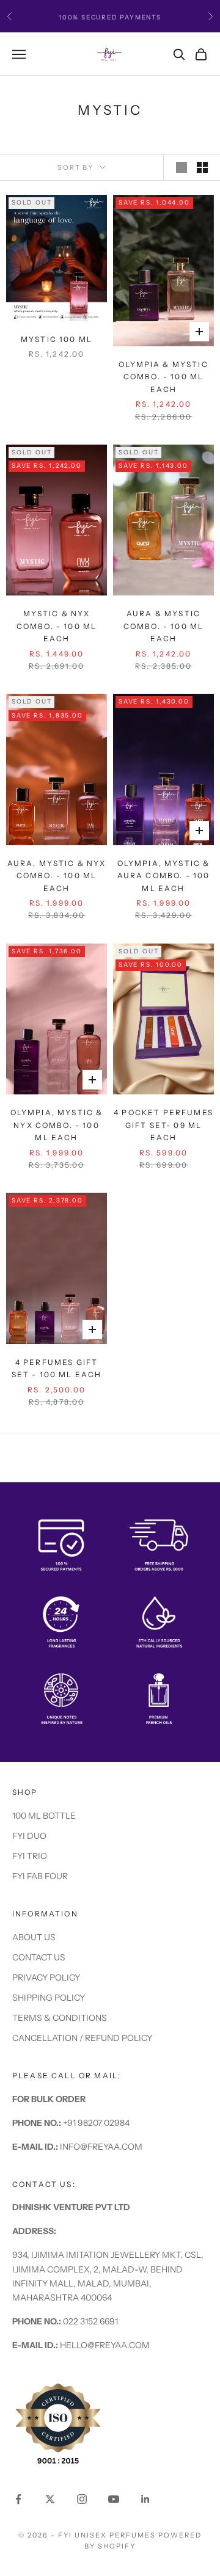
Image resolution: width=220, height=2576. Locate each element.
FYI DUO (29, 1836)
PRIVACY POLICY (46, 1977)
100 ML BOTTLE (44, 1816)
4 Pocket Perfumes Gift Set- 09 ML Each (163, 1125)
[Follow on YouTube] (114, 2499)
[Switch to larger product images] (182, 167)
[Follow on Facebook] (18, 2499)
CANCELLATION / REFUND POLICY (82, 2038)
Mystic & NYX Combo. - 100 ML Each (57, 626)
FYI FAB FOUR (40, 1876)
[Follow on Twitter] (50, 2499)
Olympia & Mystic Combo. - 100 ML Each (163, 377)
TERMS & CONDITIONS (60, 2018)
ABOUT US (34, 1937)
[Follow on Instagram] (82, 2499)
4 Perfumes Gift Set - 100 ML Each (57, 1368)
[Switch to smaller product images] (202, 167)
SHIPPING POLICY (49, 1998)
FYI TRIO (30, 1856)
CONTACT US (39, 1957)
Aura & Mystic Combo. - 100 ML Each (163, 626)
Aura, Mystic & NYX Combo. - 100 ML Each (57, 876)
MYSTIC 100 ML (57, 339)
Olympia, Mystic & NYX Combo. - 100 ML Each (57, 1125)
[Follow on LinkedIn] (145, 2499)
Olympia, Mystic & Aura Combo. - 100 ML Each (164, 876)
